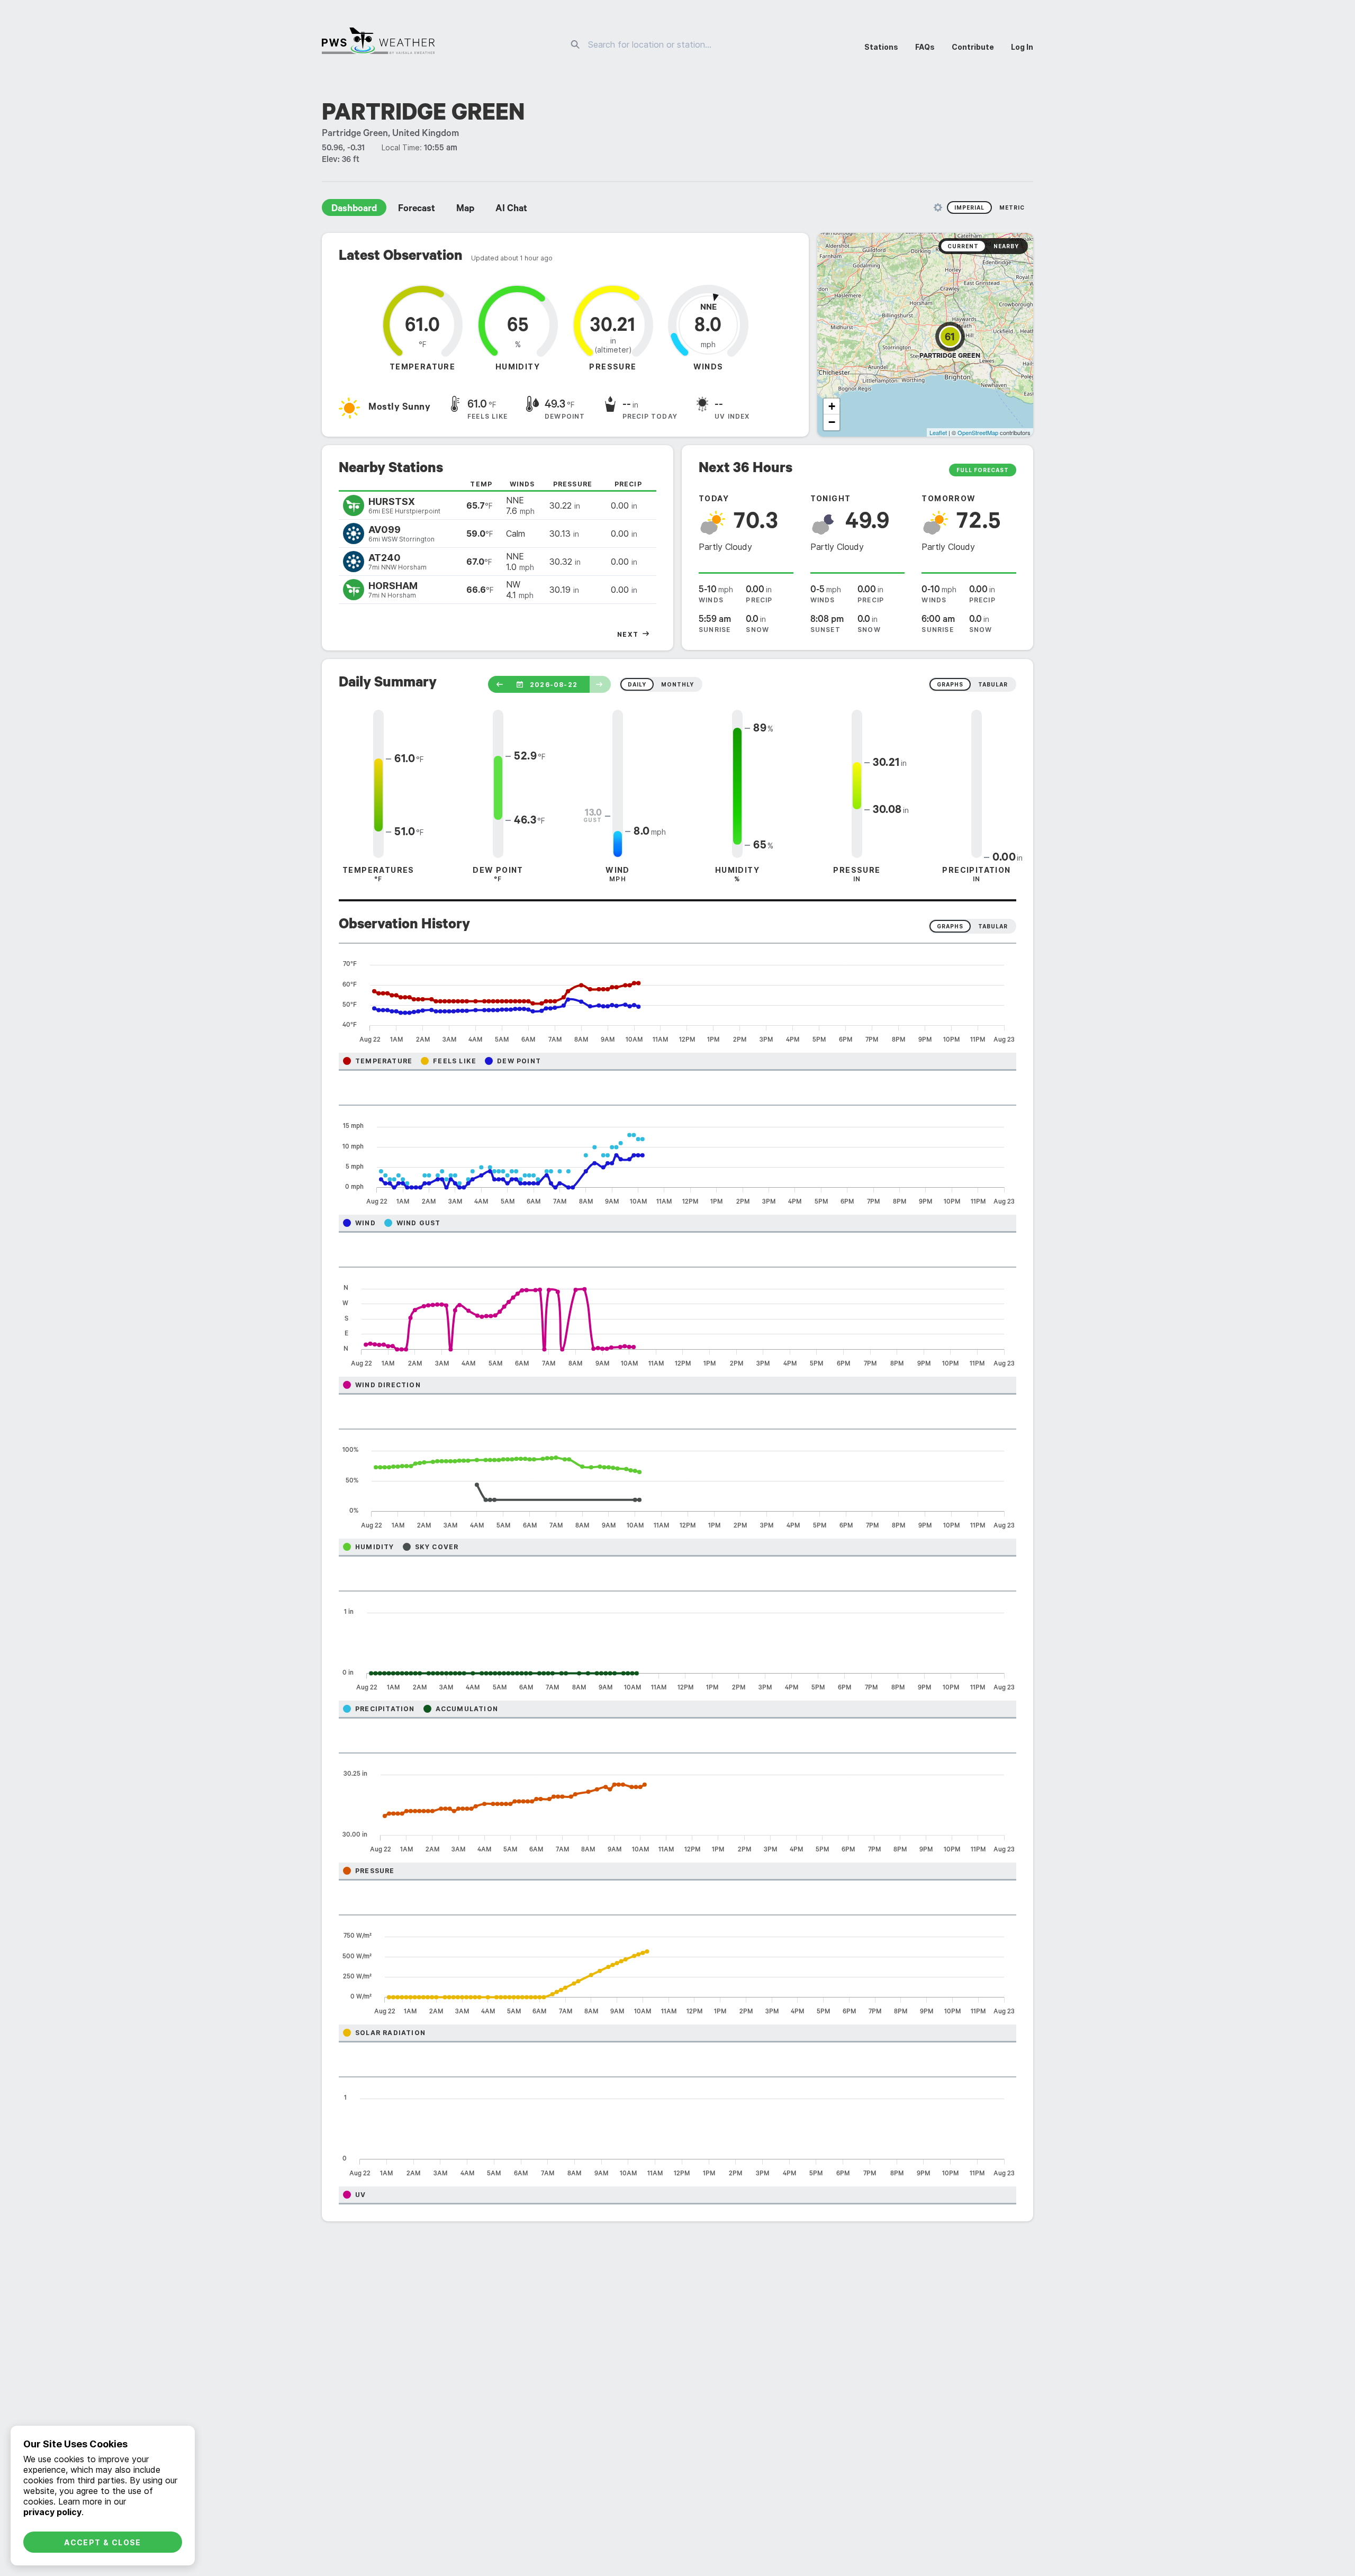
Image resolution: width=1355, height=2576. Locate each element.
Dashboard (354, 210)
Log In (1022, 47)
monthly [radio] (677, 684)
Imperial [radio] (969, 207)
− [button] (832, 422)
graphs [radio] (950, 684)
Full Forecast (983, 470)
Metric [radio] (1012, 207)
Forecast (417, 210)
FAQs (925, 47)
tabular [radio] (993, 684)
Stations (881, 47)
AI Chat (511, 210)
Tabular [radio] (993, 926)
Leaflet (938, 432)
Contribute (973, 47)
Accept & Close (103, 2542)
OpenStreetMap (978, 432)
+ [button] (832, 406)
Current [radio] (963, 246)
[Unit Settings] (938, 207)
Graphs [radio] (950, 926)
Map (465, 210)
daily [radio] (637, 684)
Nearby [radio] (1006, 246)
